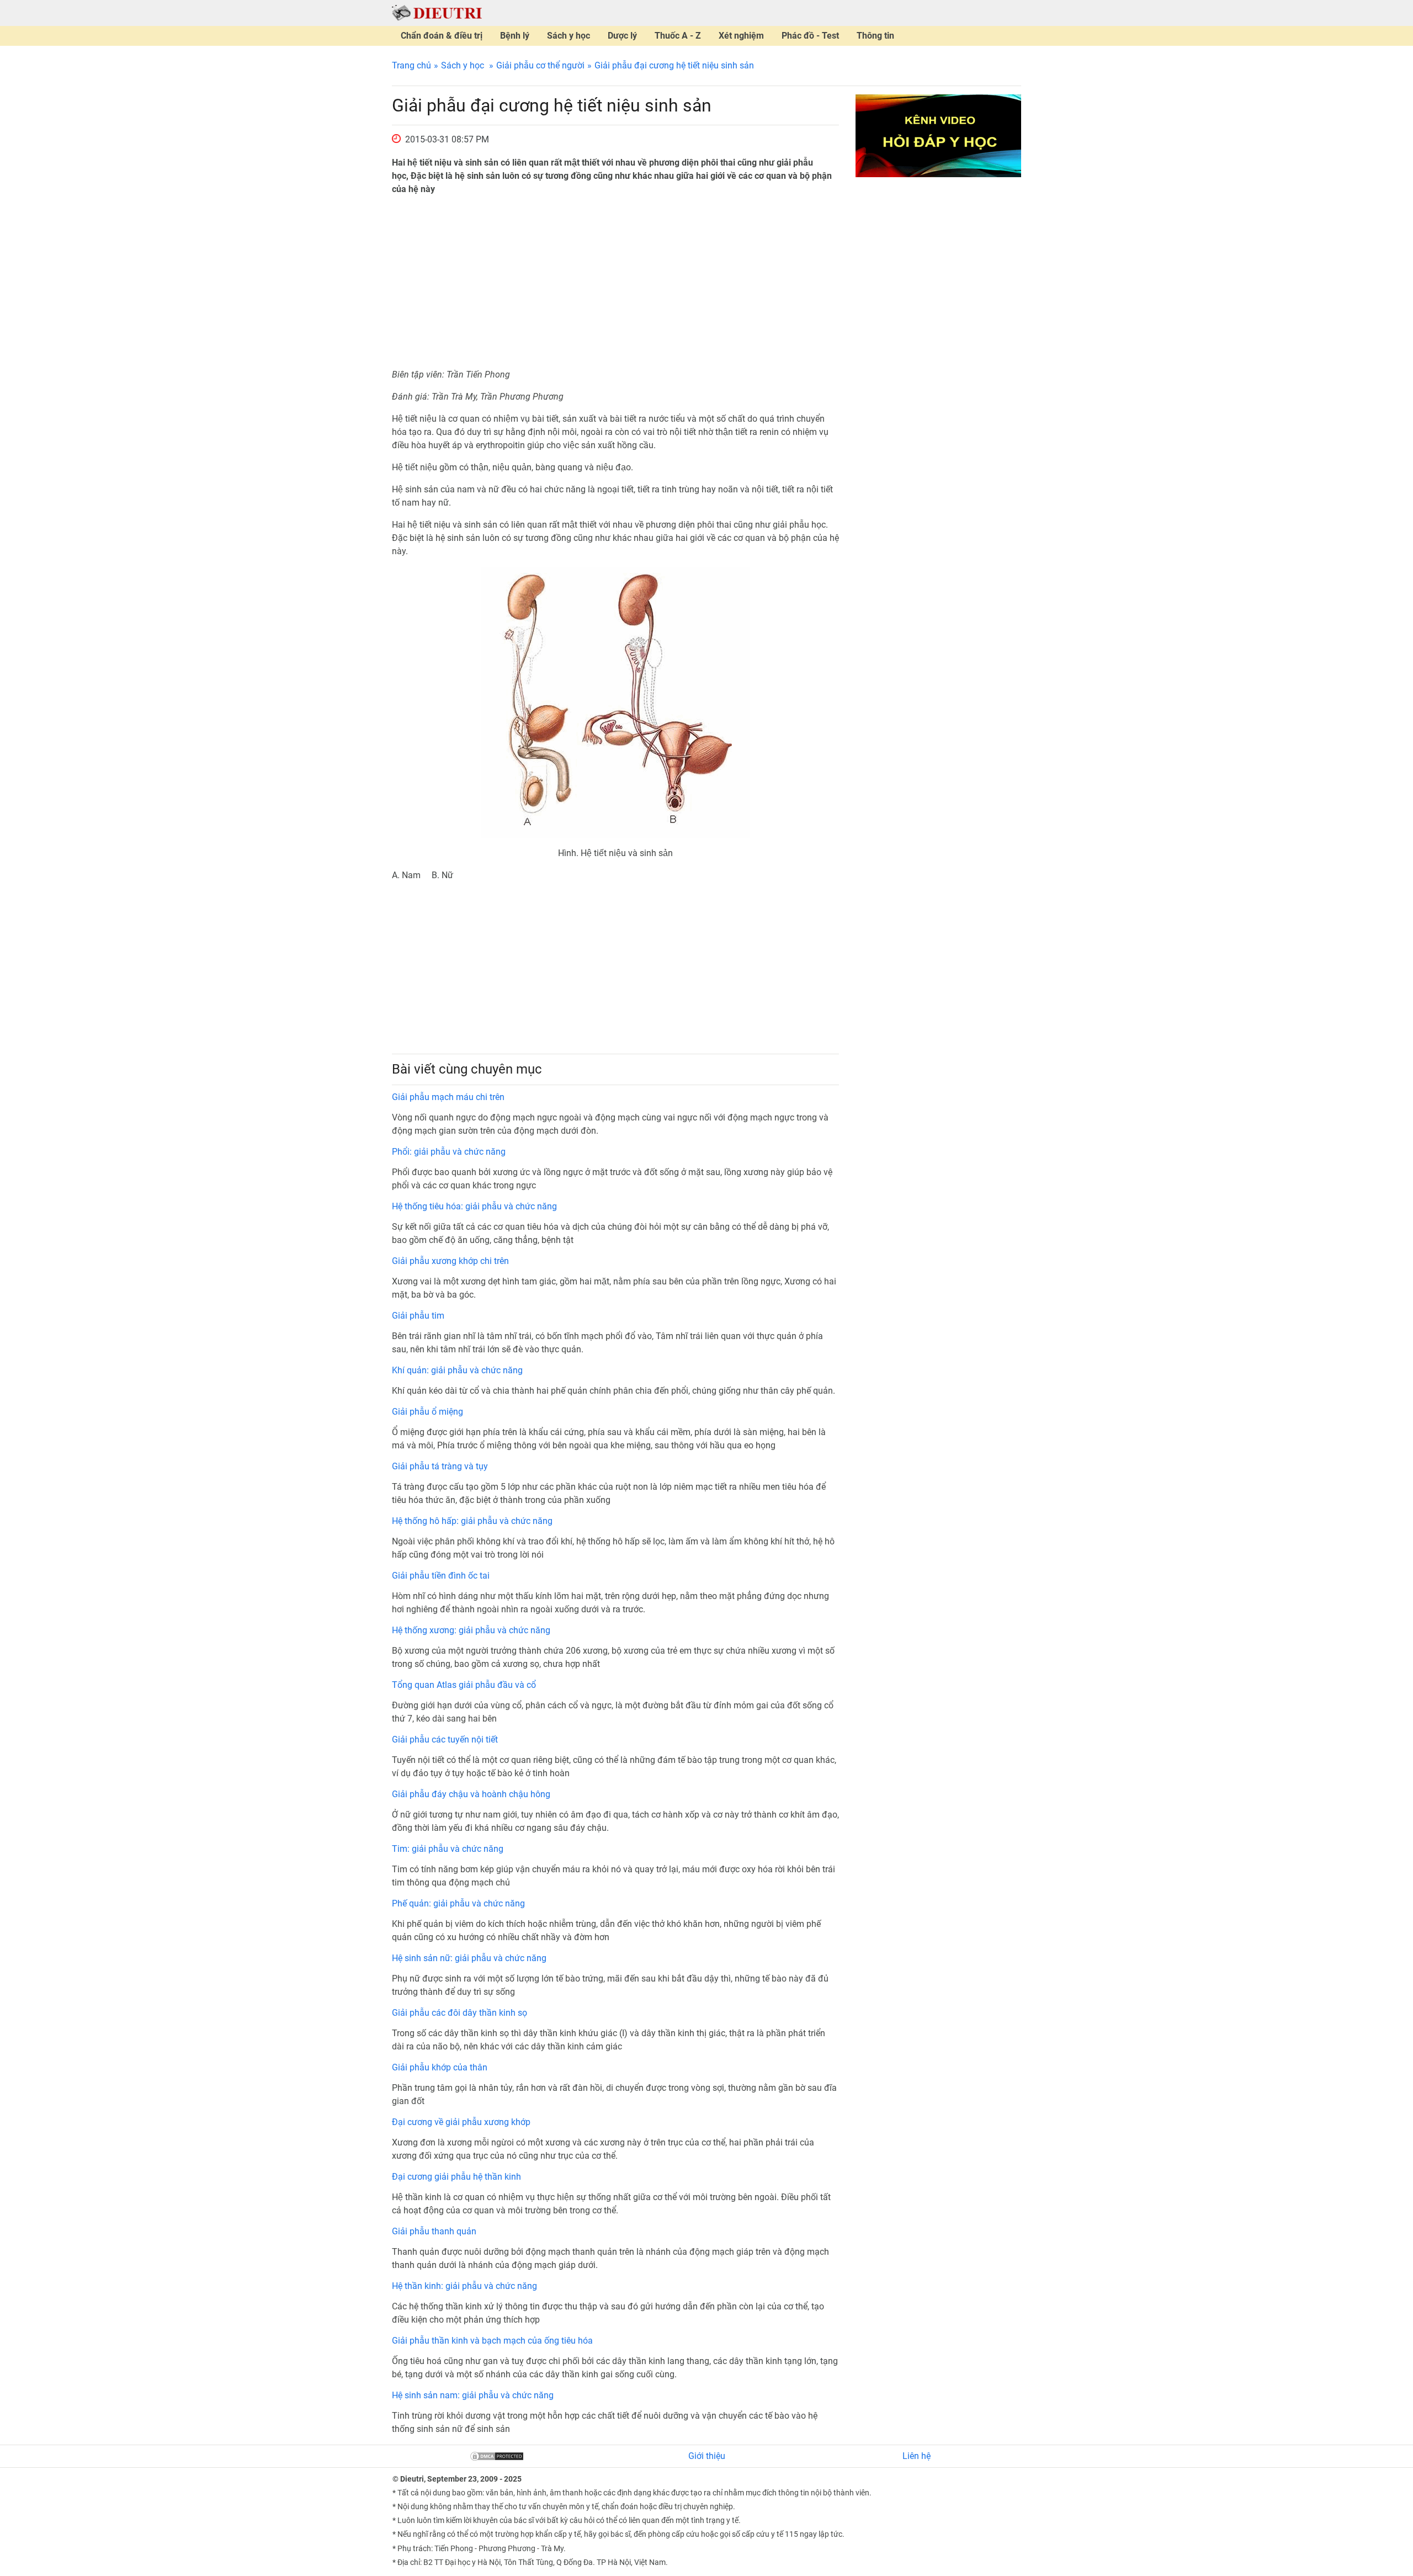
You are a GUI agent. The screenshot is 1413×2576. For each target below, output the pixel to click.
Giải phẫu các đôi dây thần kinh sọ (460, 2013)
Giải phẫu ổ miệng (427, 1412)
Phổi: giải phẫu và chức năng (449, 1152)
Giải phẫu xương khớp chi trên (450, 1261)
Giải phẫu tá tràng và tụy (440, 1466)
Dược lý (622, 36)
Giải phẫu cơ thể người (540, 65)
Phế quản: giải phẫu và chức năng (458, 1903)
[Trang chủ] (437, 12)
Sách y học (569, 36)
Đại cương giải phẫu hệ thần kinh (456, 2177)
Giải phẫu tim (418, 1316)
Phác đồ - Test (810, 36)
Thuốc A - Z (678, 36)
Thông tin (875, 36)
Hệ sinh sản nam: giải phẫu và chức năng (473, 2395)
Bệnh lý (515, 36)
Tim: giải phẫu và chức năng (448, 1849)
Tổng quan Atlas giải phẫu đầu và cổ (464, 1685)
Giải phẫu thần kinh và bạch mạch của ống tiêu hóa (492, 2341)
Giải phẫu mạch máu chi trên (448, 1097)
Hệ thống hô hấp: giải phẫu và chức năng (472, 1521)
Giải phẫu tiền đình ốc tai (441, 1576)
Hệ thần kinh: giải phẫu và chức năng (464, 2286)
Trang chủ (411, 65)
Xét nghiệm (741, 36)
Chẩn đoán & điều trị (442, 36)
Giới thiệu (707, 2456)
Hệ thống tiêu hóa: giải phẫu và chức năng (474, 1206)
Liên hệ (917, 2456)
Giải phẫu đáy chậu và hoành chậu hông (471, 1794)
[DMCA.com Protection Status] (497, 2456)
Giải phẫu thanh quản (434, 2231)
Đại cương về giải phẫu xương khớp (461, 2122)
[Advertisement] (615, 282)
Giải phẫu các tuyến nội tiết (445, 1740)
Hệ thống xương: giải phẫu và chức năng (471, 1630)
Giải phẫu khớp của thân (440, 2067)
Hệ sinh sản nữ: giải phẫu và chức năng (469, 1958)
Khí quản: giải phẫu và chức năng (457, 1370)
